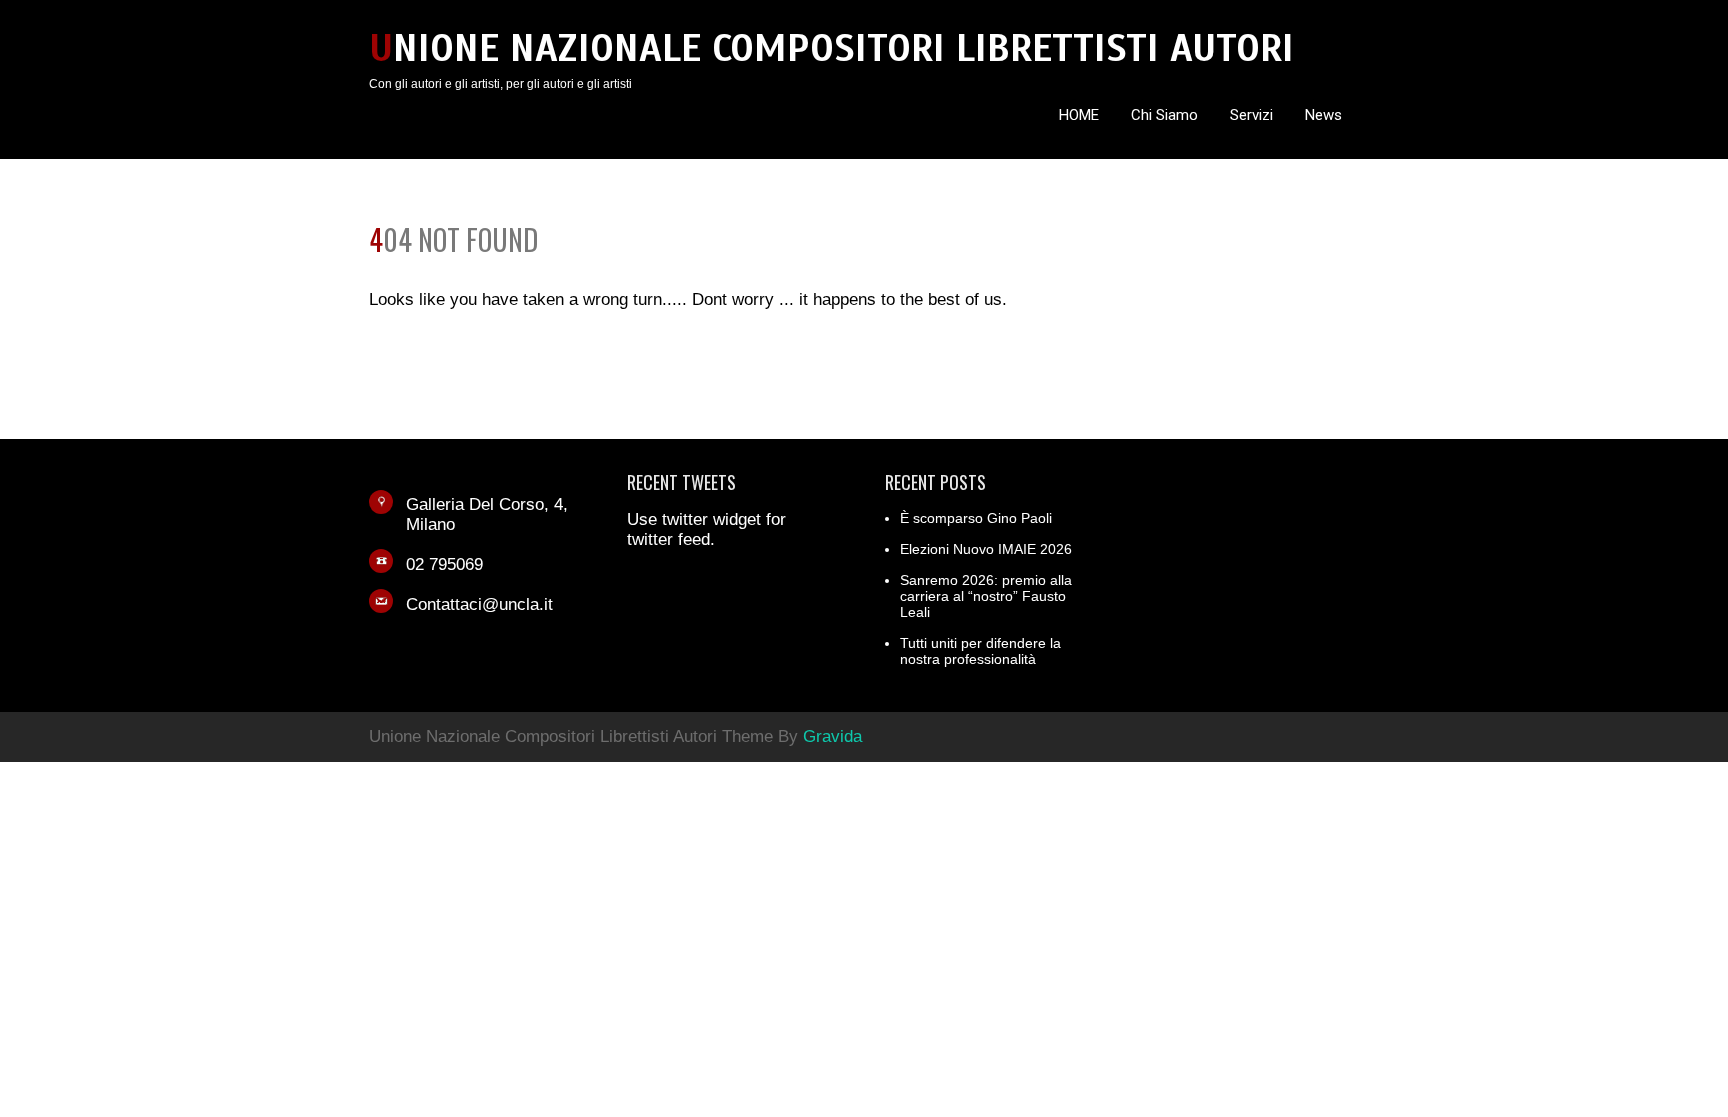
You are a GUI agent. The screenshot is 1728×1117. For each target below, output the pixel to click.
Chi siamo (1164, 115)
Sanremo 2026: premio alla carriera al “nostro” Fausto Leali (986, 596)
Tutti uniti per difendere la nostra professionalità (980, 651)
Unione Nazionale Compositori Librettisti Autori (831, 48)
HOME (1079, 115)
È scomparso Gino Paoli (976, 518)
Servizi (1251, 115)
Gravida (832, 736)
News (1323, 115)
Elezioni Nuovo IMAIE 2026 (986, 549)
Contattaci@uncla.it (479, 604)
